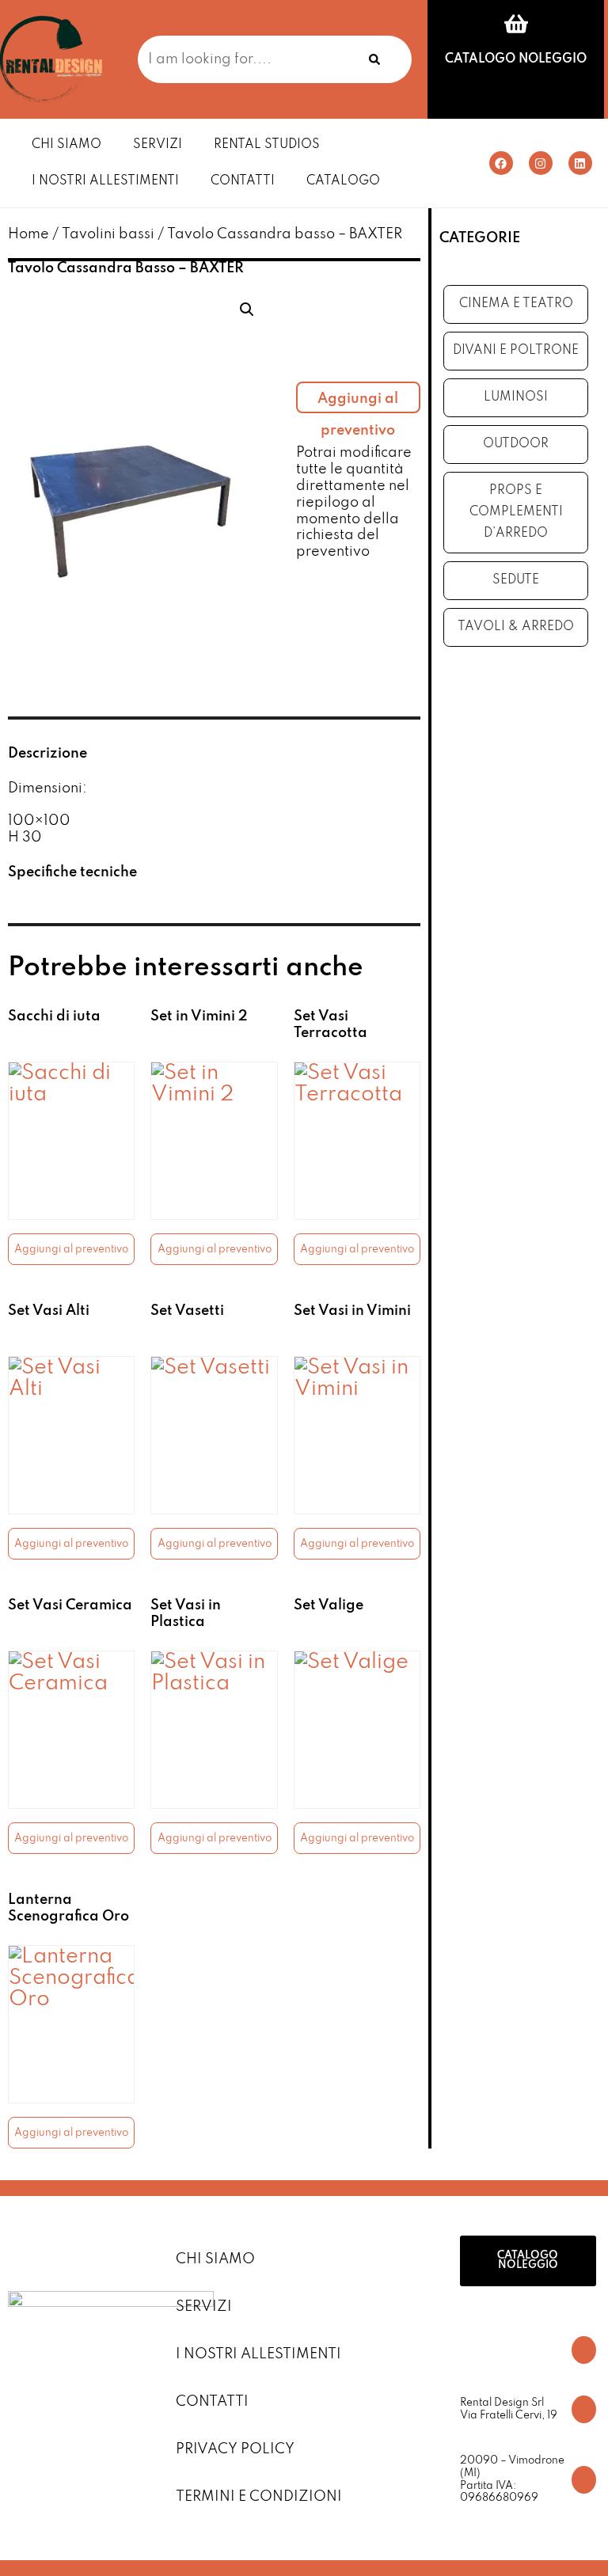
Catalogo (343, 181)
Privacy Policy (235, 2449)
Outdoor (516, 444)
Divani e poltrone (516, 351)
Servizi (158, 145)
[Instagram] (541, 163)
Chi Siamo (66, 145)
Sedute (516, 580)
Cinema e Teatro (516, 304)
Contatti (243, 181)
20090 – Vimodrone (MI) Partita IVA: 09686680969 (512, 2479)
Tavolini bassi (108, 234)
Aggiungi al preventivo (358, 403)
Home (28, 234)
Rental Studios (267, 145)
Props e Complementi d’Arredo (516, 512)
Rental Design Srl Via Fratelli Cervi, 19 (509, 2409)
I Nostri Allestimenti (105, 181)
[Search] (374, 59)
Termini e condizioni (259, 2497)
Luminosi (516, 397)
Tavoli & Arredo (516, 627)
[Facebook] (501, 163)
